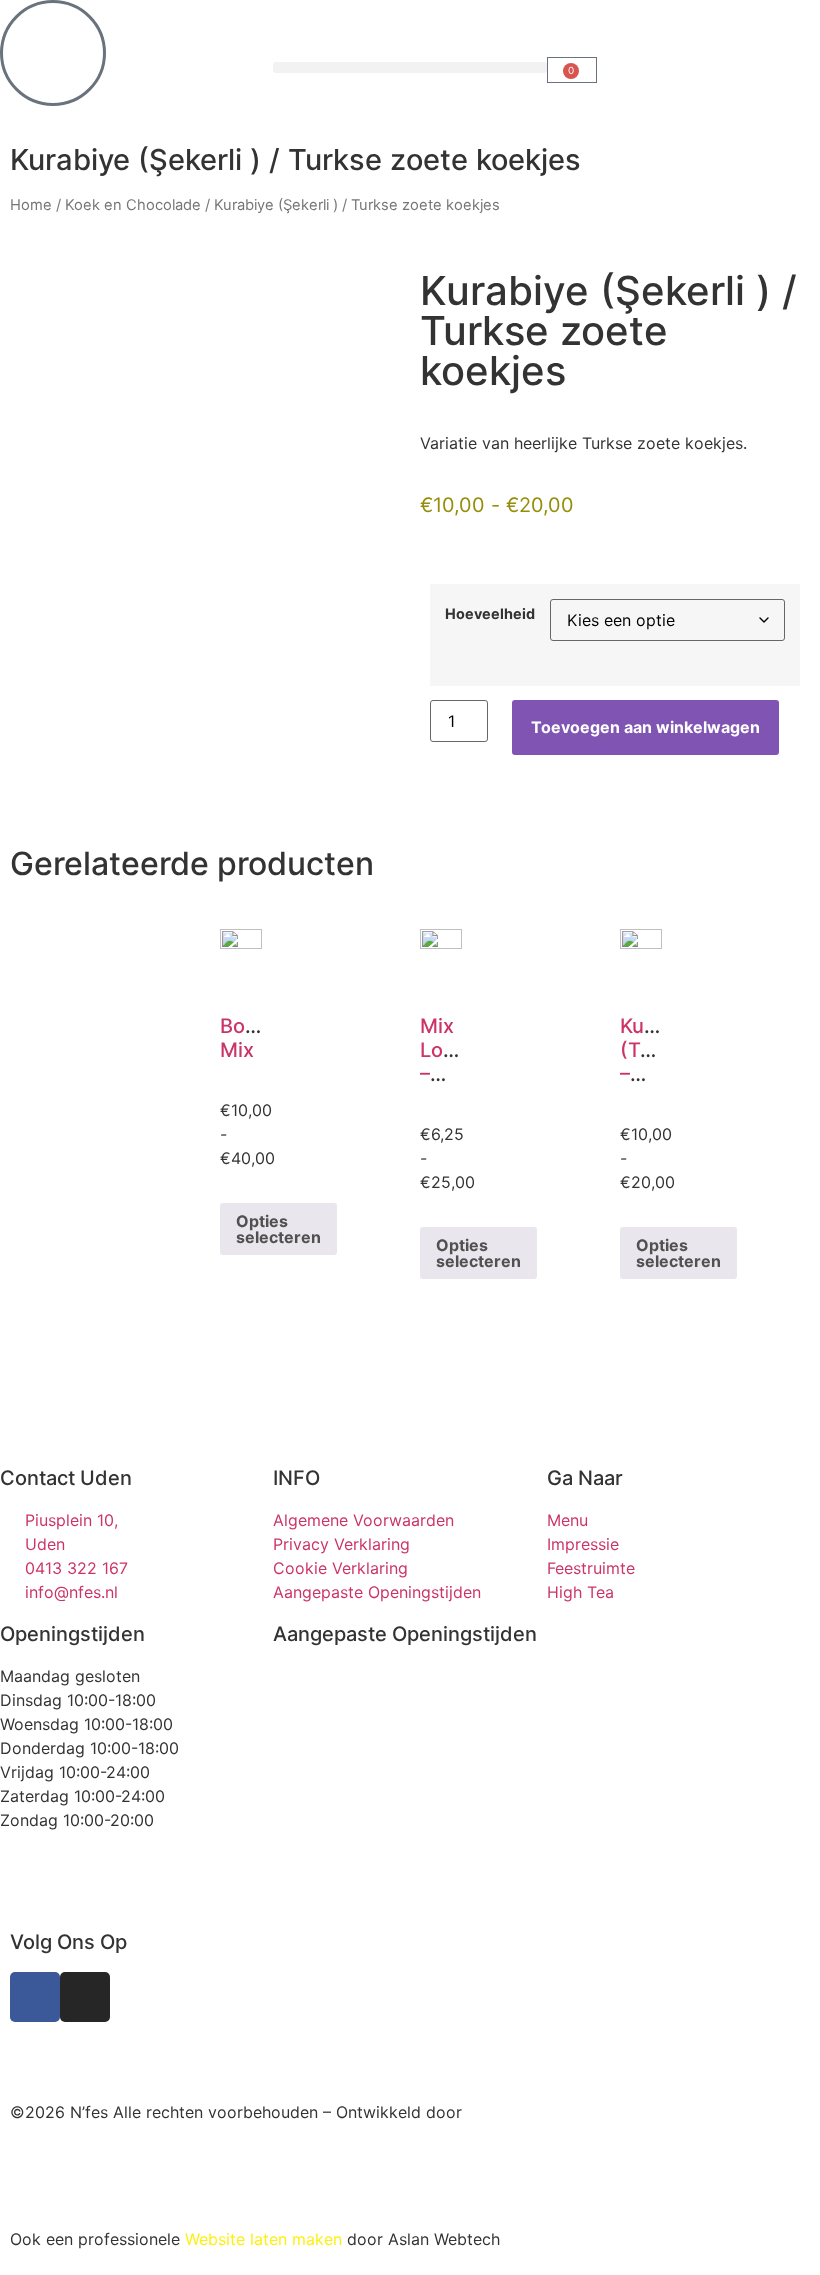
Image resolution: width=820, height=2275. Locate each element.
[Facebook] (35, 1997)
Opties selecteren (278, 1229)
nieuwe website (667, 2156)
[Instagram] (85, 1997)
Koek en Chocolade (133, 205)
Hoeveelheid (490, 614)
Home (31, 205)
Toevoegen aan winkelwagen (645, 727)
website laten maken (156, 2054)
